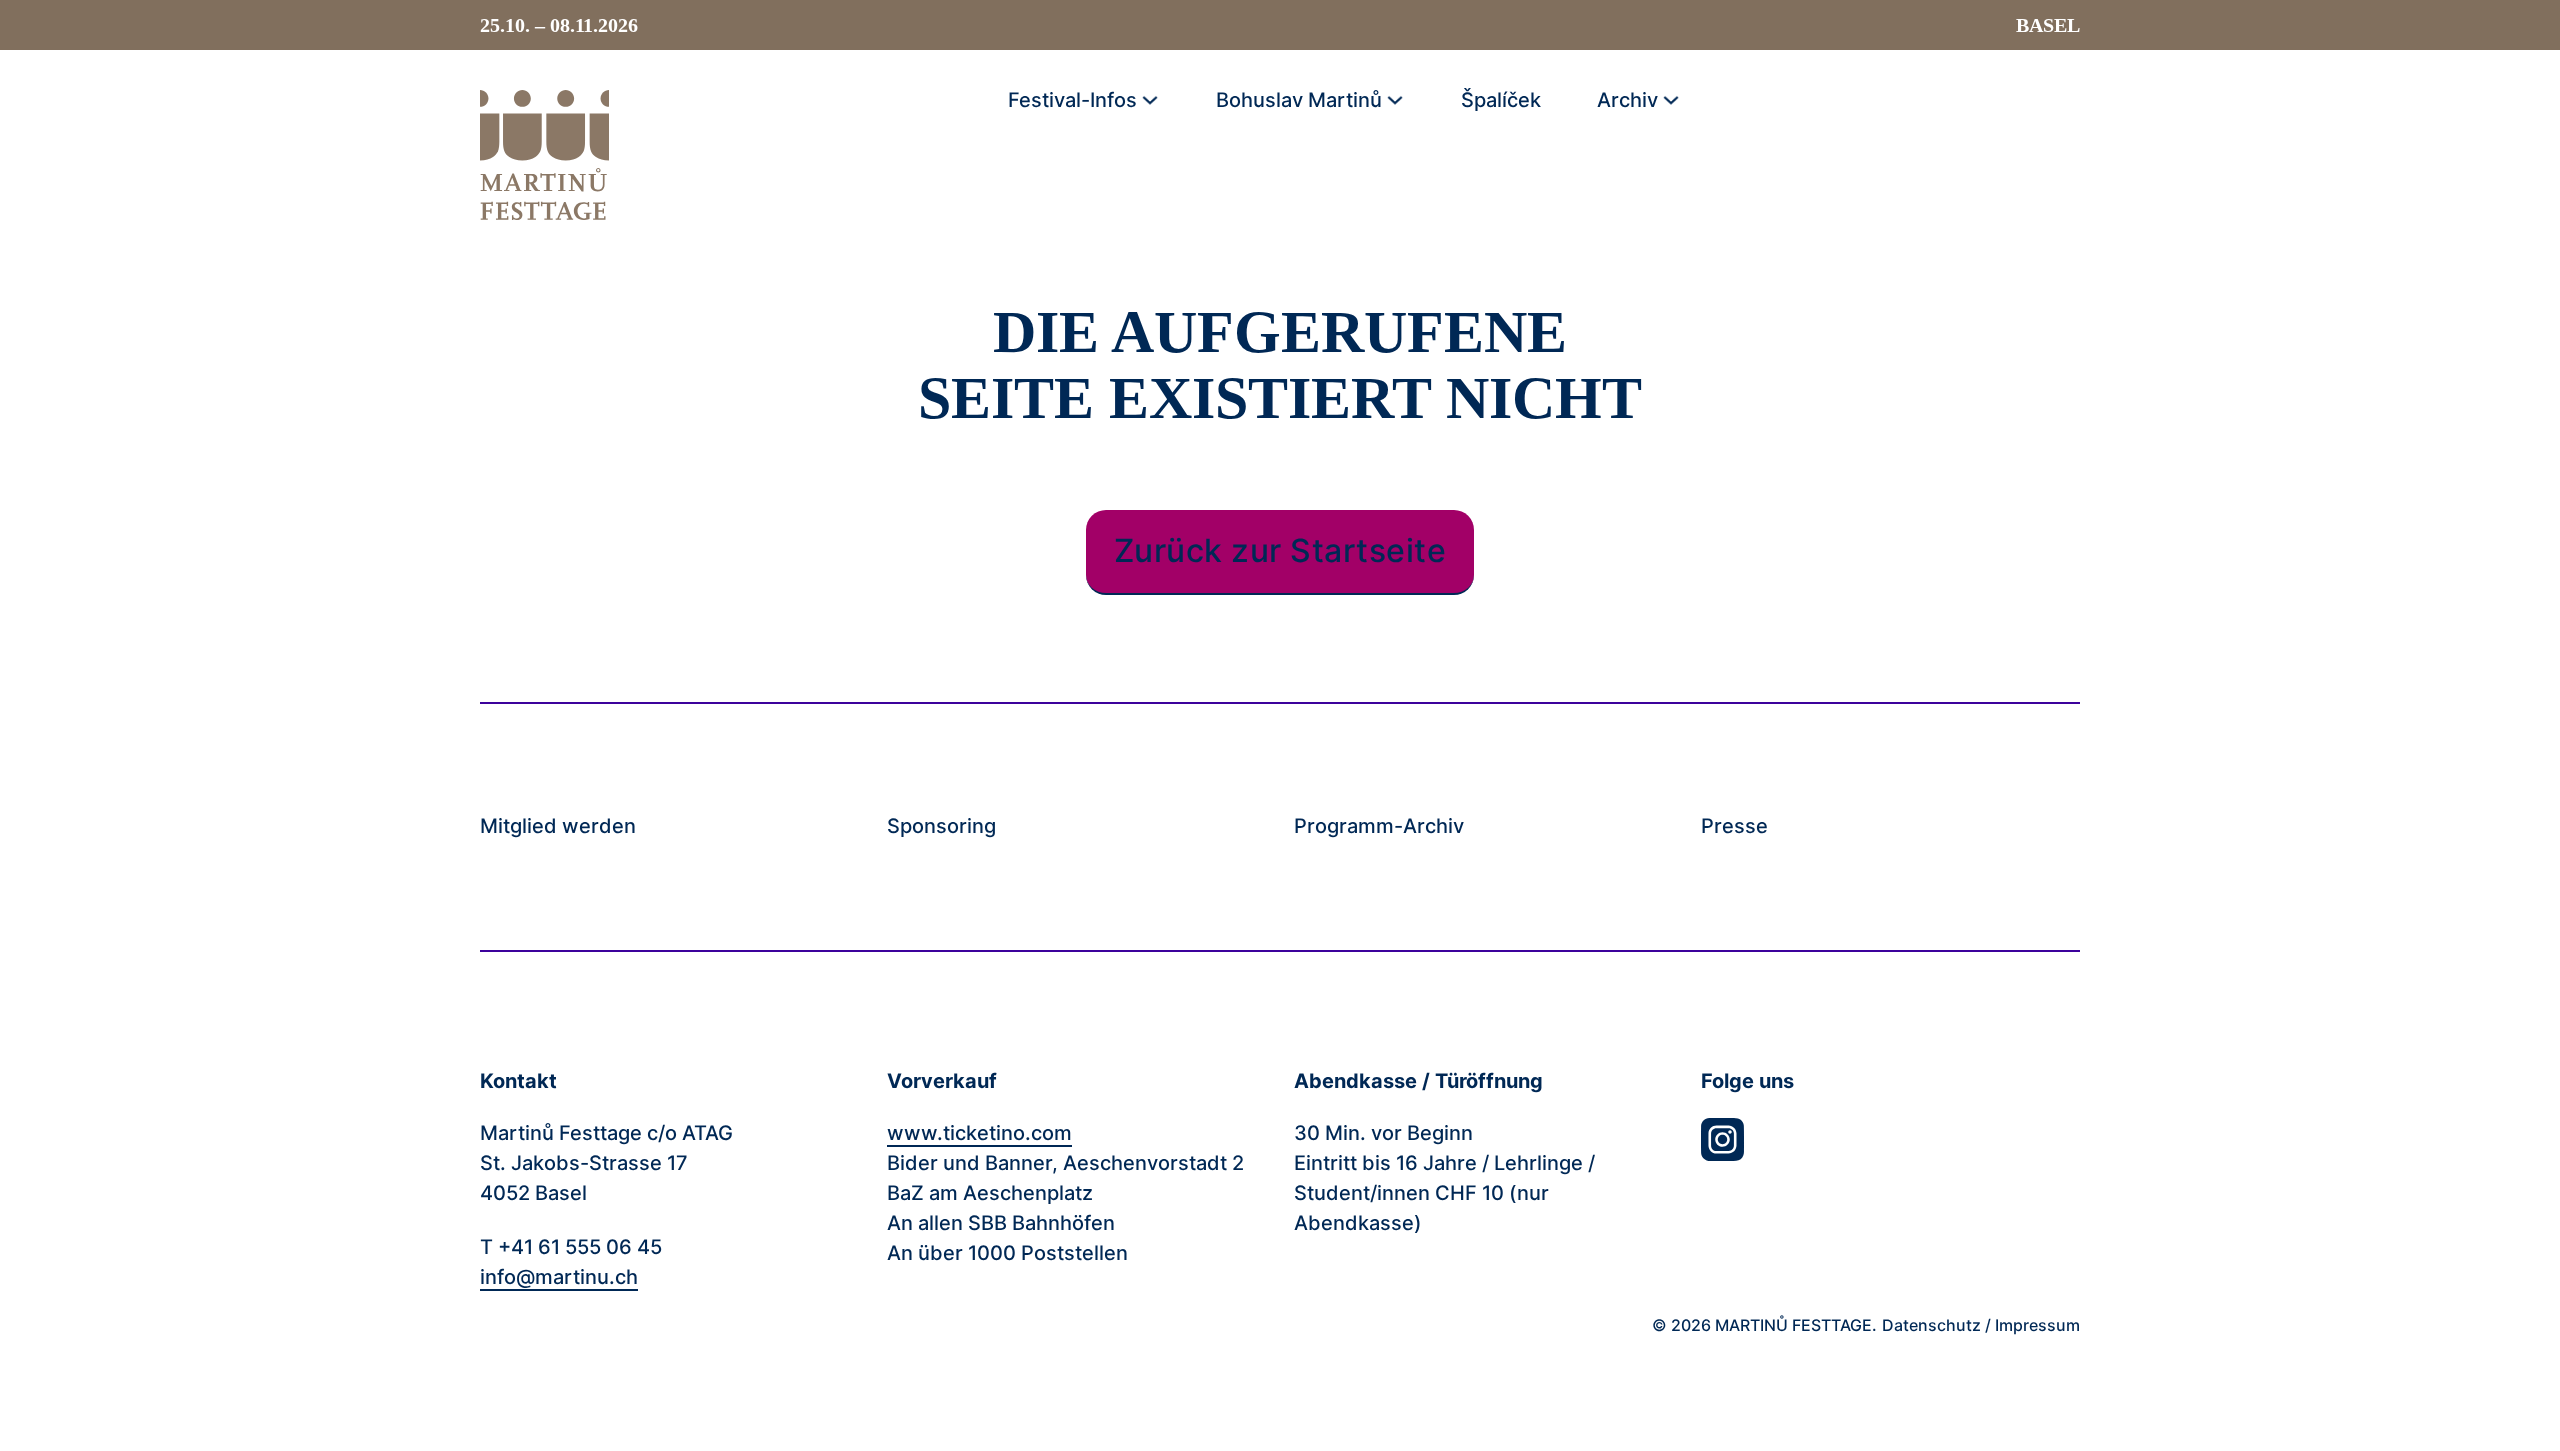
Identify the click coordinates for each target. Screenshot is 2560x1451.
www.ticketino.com (979, 1133)
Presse (1734, 827)
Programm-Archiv (1379, 827)
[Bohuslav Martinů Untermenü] (1395, 100)
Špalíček (1501, 100)
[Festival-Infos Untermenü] (1150, 100)
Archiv (1627, 100)
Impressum (2037, 1325)
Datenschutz (1931, 1325)
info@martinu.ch (559, 1277)
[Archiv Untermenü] (1671, 100)
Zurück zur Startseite (1280, 550)
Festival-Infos (1072, 100)
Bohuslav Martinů (1299, 100)
